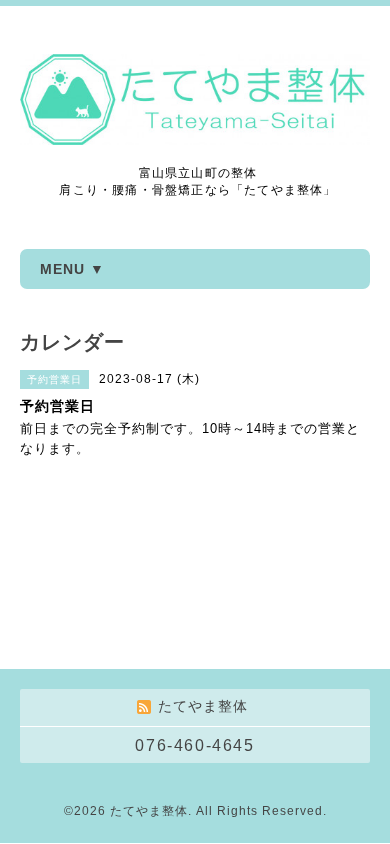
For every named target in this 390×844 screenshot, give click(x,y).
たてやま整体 (149, 811)
